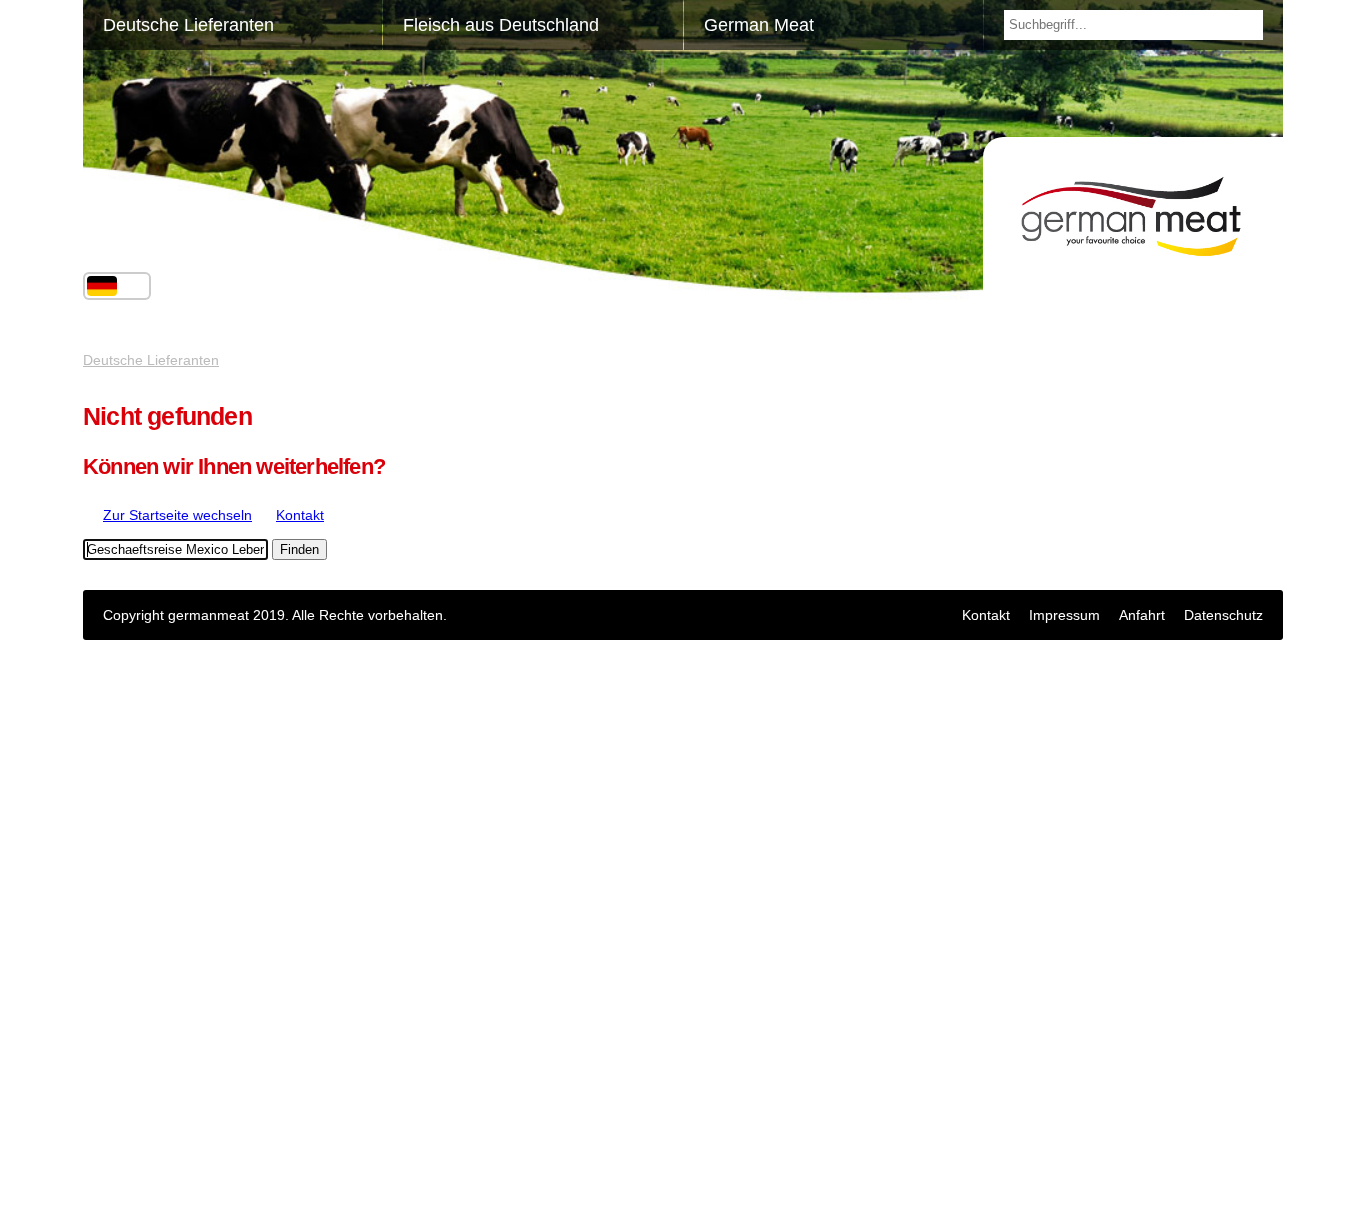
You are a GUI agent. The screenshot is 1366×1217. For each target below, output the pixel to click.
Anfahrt (1142, 615)
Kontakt (986, 615)
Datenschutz (1223, 615)
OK (93, 1201)
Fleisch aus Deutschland (501, 25)
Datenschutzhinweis (146, 1169)
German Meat (759, 25)
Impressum (1064, 615)
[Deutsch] (102, 286)
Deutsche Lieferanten (188, 25)
